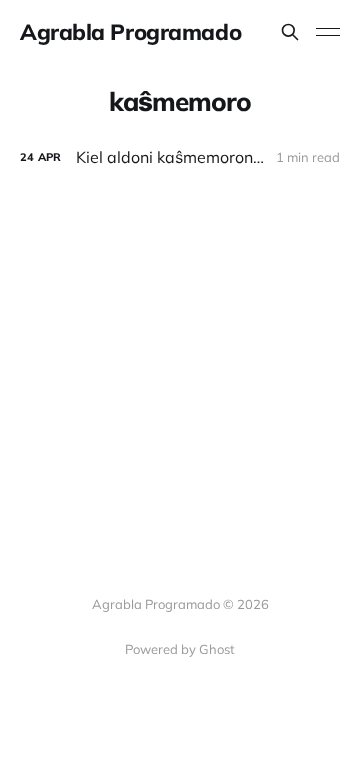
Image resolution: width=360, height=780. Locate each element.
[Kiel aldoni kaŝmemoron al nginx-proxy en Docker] (180, 157)
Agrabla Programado (130, 32)
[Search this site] (290, 32)
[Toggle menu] (328, 32)
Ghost (217, 649)
